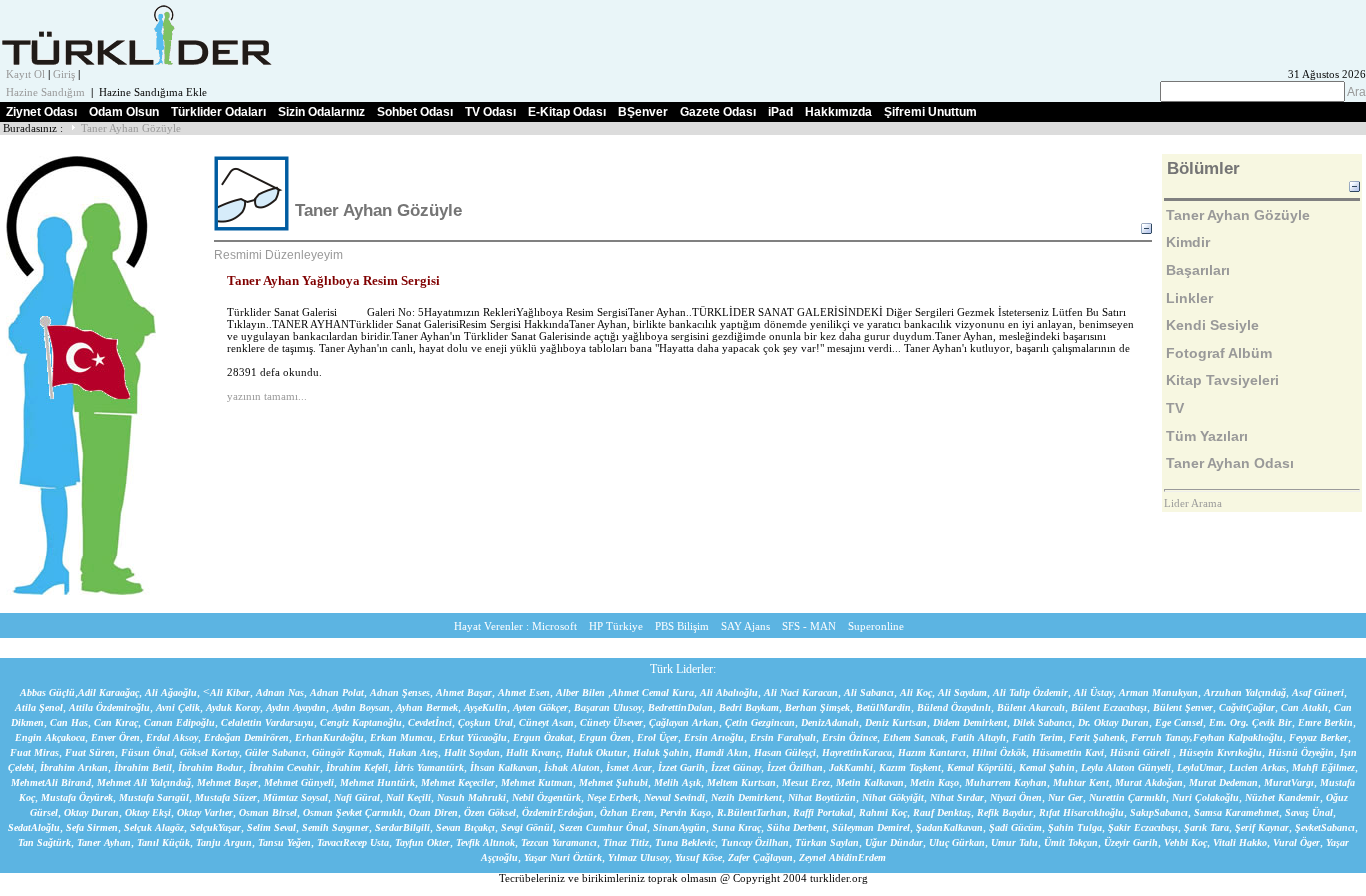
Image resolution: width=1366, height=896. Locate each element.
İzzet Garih (681, 767)
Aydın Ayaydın (296, 707)
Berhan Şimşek (817, 707)
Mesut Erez (806, 782)
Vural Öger (1296, 842)
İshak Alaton (572, 767)
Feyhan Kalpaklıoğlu (1238, 737)
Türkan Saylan (827, 842)
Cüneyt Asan (546, 722)
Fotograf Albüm (1219, 353)
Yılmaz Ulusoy (638, 857)
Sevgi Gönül (527, 827)
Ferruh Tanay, (1162, 737)
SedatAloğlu (34, 827)
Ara (1355, 92)
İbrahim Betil (143, 767)
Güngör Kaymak (347, 752)
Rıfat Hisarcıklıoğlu (1081, 812)
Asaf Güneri (1318, 692)
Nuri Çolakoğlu (1205, 797)
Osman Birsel (268, 812)
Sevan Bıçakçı (465, 827)
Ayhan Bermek (427, 707)
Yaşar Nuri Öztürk (563, 857)
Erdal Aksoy (172, 737)
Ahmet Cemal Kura (652, 692)
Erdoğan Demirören (246, 737)
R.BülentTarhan (752, 812)
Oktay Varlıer (205, 812)
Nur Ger (1065, 797)
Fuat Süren (90, 752)
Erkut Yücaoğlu (473, 737)
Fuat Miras (34, 752)
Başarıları (1198, 270)
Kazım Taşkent (910, 767)
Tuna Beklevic (685, 842)
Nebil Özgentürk (546, 797)
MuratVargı (1289, 782)
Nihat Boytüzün (822, 797)
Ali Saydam (962, 692)
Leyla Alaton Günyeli (1126, 767)
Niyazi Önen (1016, 797)
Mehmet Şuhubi (613, 782)
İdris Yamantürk (429, 767)
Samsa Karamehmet (1236, 812)
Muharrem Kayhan (1006, 782)
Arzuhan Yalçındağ (1245, 692)
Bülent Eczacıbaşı (1109, 707)
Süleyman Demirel (871, 827)
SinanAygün (679, 827)
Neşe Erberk (612, 797)
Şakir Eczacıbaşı (1143, 827)
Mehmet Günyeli (299, 782)
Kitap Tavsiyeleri (1222, 380)
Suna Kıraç (736, 827)
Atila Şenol (39, 707)
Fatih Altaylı (978, 737)
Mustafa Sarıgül (154, 797)
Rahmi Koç (883, 812)
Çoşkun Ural (485, 722)
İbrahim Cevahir (284, 767)
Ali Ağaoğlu (171, 692)
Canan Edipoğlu (179, 722)
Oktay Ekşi (148, 812)
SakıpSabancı (1159, 812)
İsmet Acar (629, 767)
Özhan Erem (627, 812)
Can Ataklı (1304, 707)
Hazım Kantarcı (932, 752)
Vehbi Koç (1185, 842)
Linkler (1189, 298)
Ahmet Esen (524, 692)
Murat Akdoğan (1149, 782)
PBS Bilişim (682, 626)
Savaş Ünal (1309, 812)
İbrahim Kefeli (357, 767)
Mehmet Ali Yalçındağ (144, 782)
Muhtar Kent (1081, 782)
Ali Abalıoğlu (729, 692)
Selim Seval (271, 827)
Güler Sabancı (275, 752)
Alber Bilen (580, 692)
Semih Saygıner (335, 827)
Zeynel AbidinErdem (842, 857)
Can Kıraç (116, 722)
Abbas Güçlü (47, 692)
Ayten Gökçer (540, 707)
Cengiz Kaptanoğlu (361, 722)
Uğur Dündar (894, 842)
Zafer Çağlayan (760, 857)
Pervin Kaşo (685, 812)
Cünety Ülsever (611, 722)
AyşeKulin (485, 707)
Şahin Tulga (1075, 827)
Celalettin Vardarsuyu (267, 722)
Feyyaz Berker (1318, 737)
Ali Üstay (1093, 692)
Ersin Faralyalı (783, 737)
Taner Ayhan (104, 842)
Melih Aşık (677, 782)
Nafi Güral (357, 797)
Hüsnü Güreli (1141, 752)
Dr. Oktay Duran (1113, 722)
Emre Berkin (1325, 722)
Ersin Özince (849, 737)
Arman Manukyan (1158, 692)
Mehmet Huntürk (377, 782)
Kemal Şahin (1047, 767)
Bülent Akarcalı (1031, 707)
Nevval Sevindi (674, 797)
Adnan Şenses (400, 692)
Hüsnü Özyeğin (1301, 752)
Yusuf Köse (698, 857)
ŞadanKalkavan (949, 827)
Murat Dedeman (1223, 782)
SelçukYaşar (215, 827)
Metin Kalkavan (870, 782)
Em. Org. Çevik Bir (1250, 722)
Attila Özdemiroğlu (109, 707)
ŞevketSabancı (1325, 827)
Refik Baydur (1005, 812)
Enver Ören (115, 737)
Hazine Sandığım (45, 92)
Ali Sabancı (869, 692)
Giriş (64, 74)
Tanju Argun (224, 842)
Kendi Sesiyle (1212, 325)
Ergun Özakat (543, 737)
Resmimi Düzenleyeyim (278, 255)
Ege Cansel (1179, 722)
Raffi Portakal (823, 812)
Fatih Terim (1037, 737)
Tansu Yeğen (284, 842)
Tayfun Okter (422, 842)
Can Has (69, 722)
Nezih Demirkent (746, 797)
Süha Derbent (796, 827)
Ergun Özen (605, 737)
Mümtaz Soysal (295, 797)
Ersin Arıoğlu (714, 737)
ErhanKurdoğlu (329, 737)
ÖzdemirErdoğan (558, 812)
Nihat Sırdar (957, 797)
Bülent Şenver (1183, 707)
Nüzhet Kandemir (1282, 797)
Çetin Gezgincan (760, 722)
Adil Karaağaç (108, 692)
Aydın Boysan (361, 707)
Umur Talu (1014, 842)
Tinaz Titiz (626, 842)
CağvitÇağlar (1247, 707)
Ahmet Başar (464, 692)
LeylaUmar (1200, 767)
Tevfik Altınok (485, 842)
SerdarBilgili (402, 827)
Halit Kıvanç (533, 752)
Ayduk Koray (233, 707)
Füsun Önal (147, 752)
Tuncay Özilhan (755, 842)
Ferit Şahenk (1097, 737)
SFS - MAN (809, 626)
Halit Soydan (472, 752)
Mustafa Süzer (226, 797)
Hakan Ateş (413, 752)
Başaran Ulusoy (608, 707)
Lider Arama (1193, 503)
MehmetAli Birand (51, 782)
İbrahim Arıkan (74, 767)
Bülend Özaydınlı (954, 707)
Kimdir (1188, 242)
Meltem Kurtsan (741, 782)
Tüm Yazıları (1207, 436)
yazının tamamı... (267, 396)
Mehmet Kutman (537, 782)
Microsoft (554, 626)
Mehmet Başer (227, 782)
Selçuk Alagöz (154, 827)
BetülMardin (883, 707)
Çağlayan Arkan (684, 722)
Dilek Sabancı (1042, 722)
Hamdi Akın (721, 752)
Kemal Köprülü (980, 767)
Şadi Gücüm (1015, 827)
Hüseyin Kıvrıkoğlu (1220, 752)
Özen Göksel (490, 812)
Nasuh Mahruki (471, 797)
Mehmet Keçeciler (458, 782)
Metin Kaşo (934, 782)
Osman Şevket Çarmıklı (353, 812)
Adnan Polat (337, 692)
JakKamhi (851, 767)
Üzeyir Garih (1131, 842)
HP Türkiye (616, 626)
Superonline (876, 626)
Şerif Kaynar (1262, 827)
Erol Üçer (657, 737)
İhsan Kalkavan (504, 767)
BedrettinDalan (680, 707)
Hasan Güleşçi (785, 752)
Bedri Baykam (749, 707)
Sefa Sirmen (92, 827)
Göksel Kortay (209, 752)
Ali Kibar (230, 692)
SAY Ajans (745, 626)
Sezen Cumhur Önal (603, 827)
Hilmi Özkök (999, 752)
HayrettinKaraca (857, 752)
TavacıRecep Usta (353, 842)
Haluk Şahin (661, 752)
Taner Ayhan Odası (1230, 463)
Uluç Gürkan (957, 842)
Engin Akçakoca (50, 737)
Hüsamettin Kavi (1068, 752)
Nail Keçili (408, 797)
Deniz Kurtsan (896, 722)
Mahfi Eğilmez (1323, 767)
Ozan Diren (433, 812)
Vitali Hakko (1240, 842)
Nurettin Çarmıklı (1127, 797)
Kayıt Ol (25, 74)
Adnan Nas (280, 692)
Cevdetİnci (430, 722)
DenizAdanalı (830, 722)
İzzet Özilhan (795, 767)
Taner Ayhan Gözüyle (131, 128)
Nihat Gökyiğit (893, 797)
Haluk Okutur (596, 752)
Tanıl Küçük (163, 842)
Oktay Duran (91, 812)
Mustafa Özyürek (77, 797)
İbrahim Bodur (210, 767)
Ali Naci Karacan (801, 692)
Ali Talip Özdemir (1030, 692)
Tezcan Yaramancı (559, 842)
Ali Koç (916, 692)
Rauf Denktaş (942, 812)
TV (1175, 408)
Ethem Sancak (914, 737)
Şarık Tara (1206, 827)
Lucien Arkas (1257, 767)
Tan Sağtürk (44, 842)
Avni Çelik (178, 707)
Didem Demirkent (970, 722)
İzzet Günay (736, 767)
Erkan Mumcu (401, 737)
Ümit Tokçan (1071, 842)
